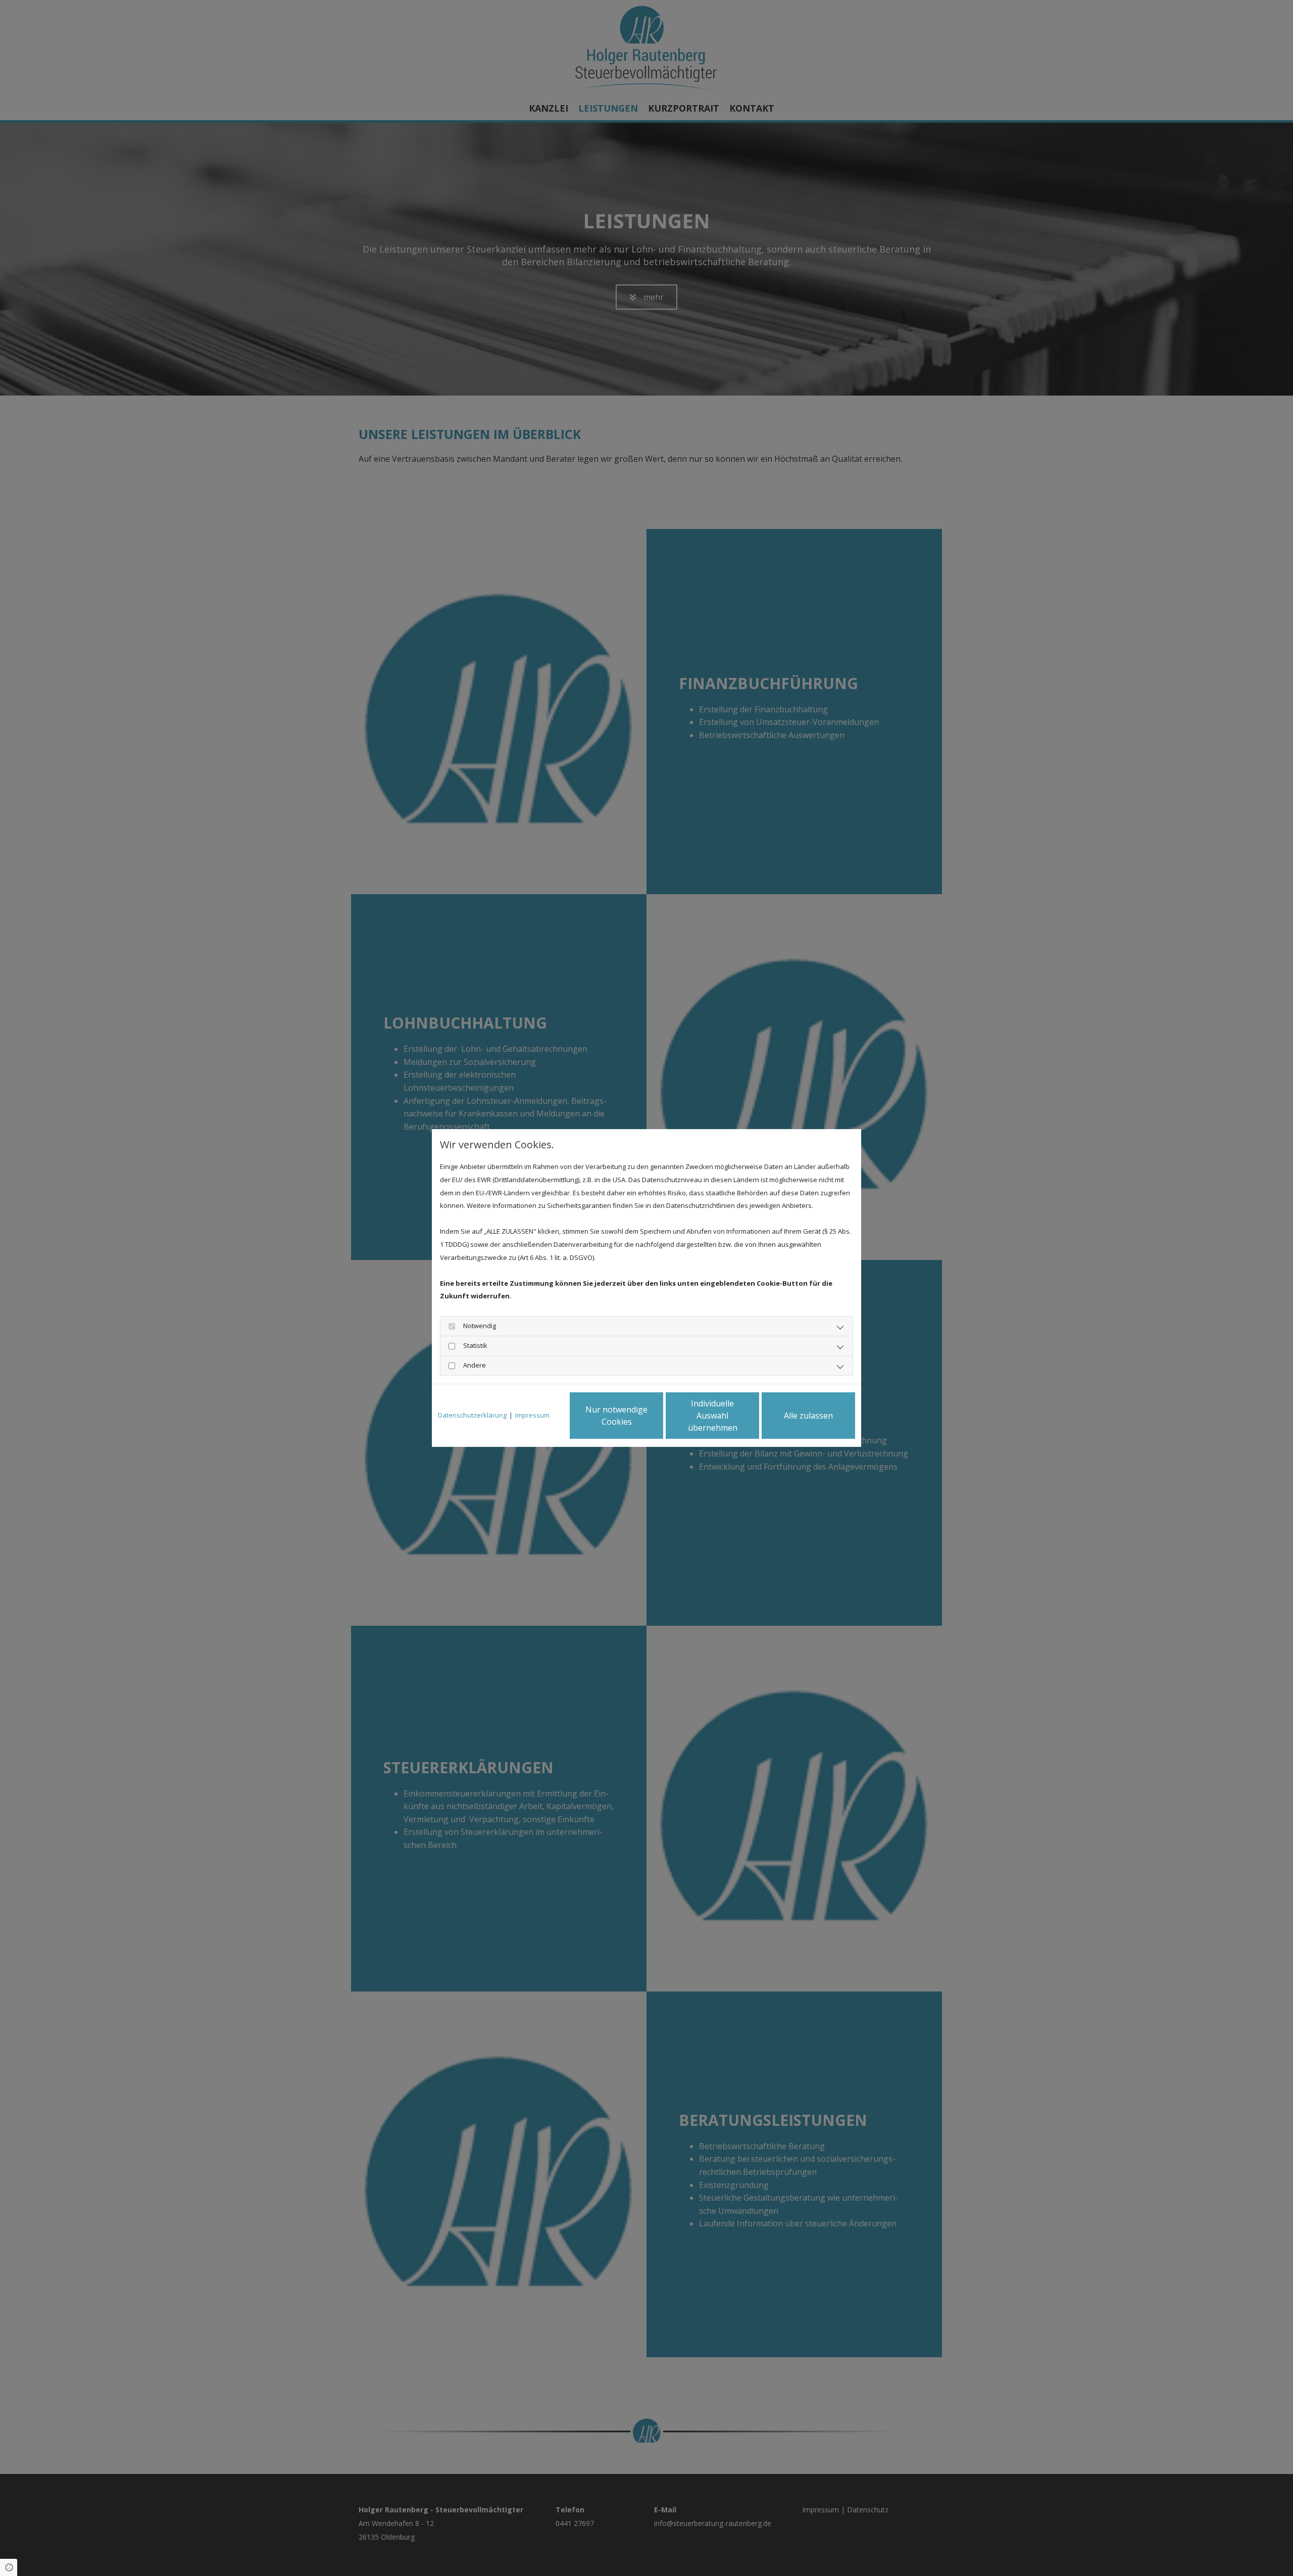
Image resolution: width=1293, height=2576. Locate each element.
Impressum (532, 1415)
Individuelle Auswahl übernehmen (713, 1416)
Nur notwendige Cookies (616, 1416)
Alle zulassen (808, 1416)
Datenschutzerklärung (472, 1415)
